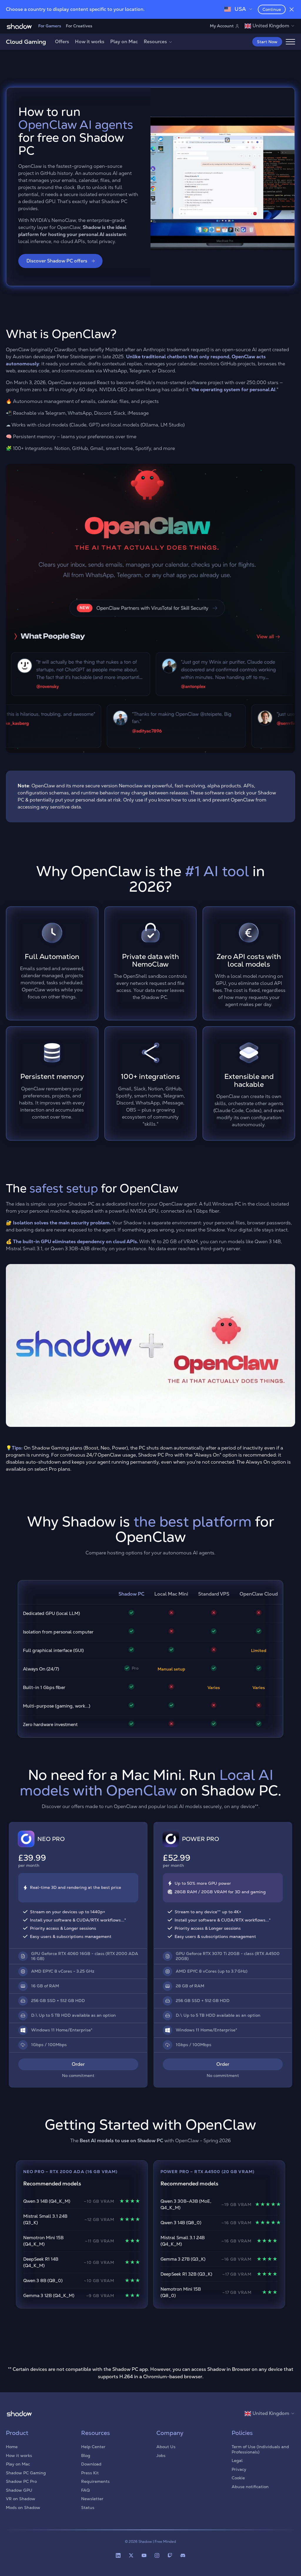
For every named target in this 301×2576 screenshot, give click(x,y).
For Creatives (79, 26)
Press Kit (90, 2473)
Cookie (238, 2478)
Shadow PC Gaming (26, 2473)
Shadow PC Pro (21, 2481)
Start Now (267, 42)
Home (12, 2447)
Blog (86, 2456)
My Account (222, 26)
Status (88, 2508)
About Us (166, 2447)
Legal (237, 2460)
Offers (62, 42)
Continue (272, 9)
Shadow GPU (19, 2490)
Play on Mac (124, 42)
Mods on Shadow (23, 2508)
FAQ (85, 2490)
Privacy (239, 2469)
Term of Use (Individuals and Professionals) (260, 2449)
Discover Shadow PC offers (57, 261)
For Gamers (50, 26)
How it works (90, 42)
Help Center (93, 2447)
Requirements (95, 2481)
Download (91, 2464)
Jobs (161, 2456)
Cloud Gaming (26, 42)
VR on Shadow (21, 2499)
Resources (155, 42)
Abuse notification (250, 2487)
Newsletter (92, 2499)
